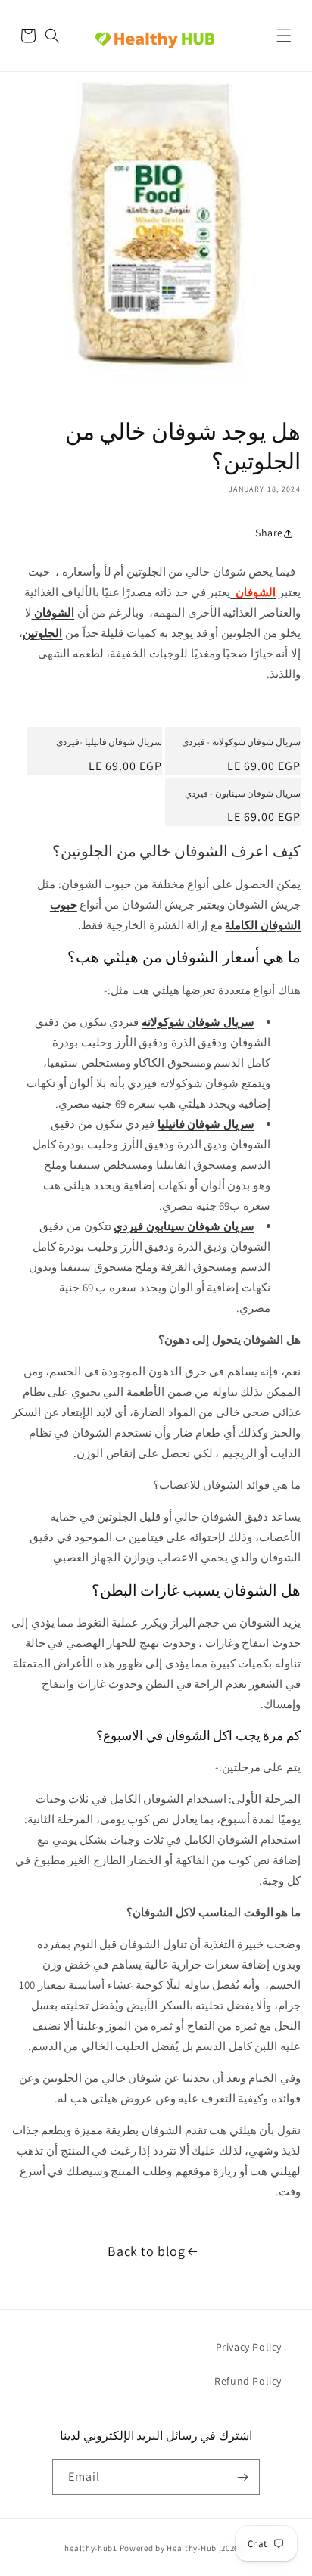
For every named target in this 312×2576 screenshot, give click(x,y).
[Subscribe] (242, 2477)
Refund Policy (248, 2381)
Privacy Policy (249, 2347)
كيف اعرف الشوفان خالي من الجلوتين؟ (176, 851)
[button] (284, 36)
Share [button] (269, 533)
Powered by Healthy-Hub (168, 2548)
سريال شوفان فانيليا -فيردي (109, 742)
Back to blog (146, 2251)
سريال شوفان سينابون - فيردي (243, 793)
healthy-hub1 (90, 2548)
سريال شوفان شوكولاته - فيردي (241, 742)
